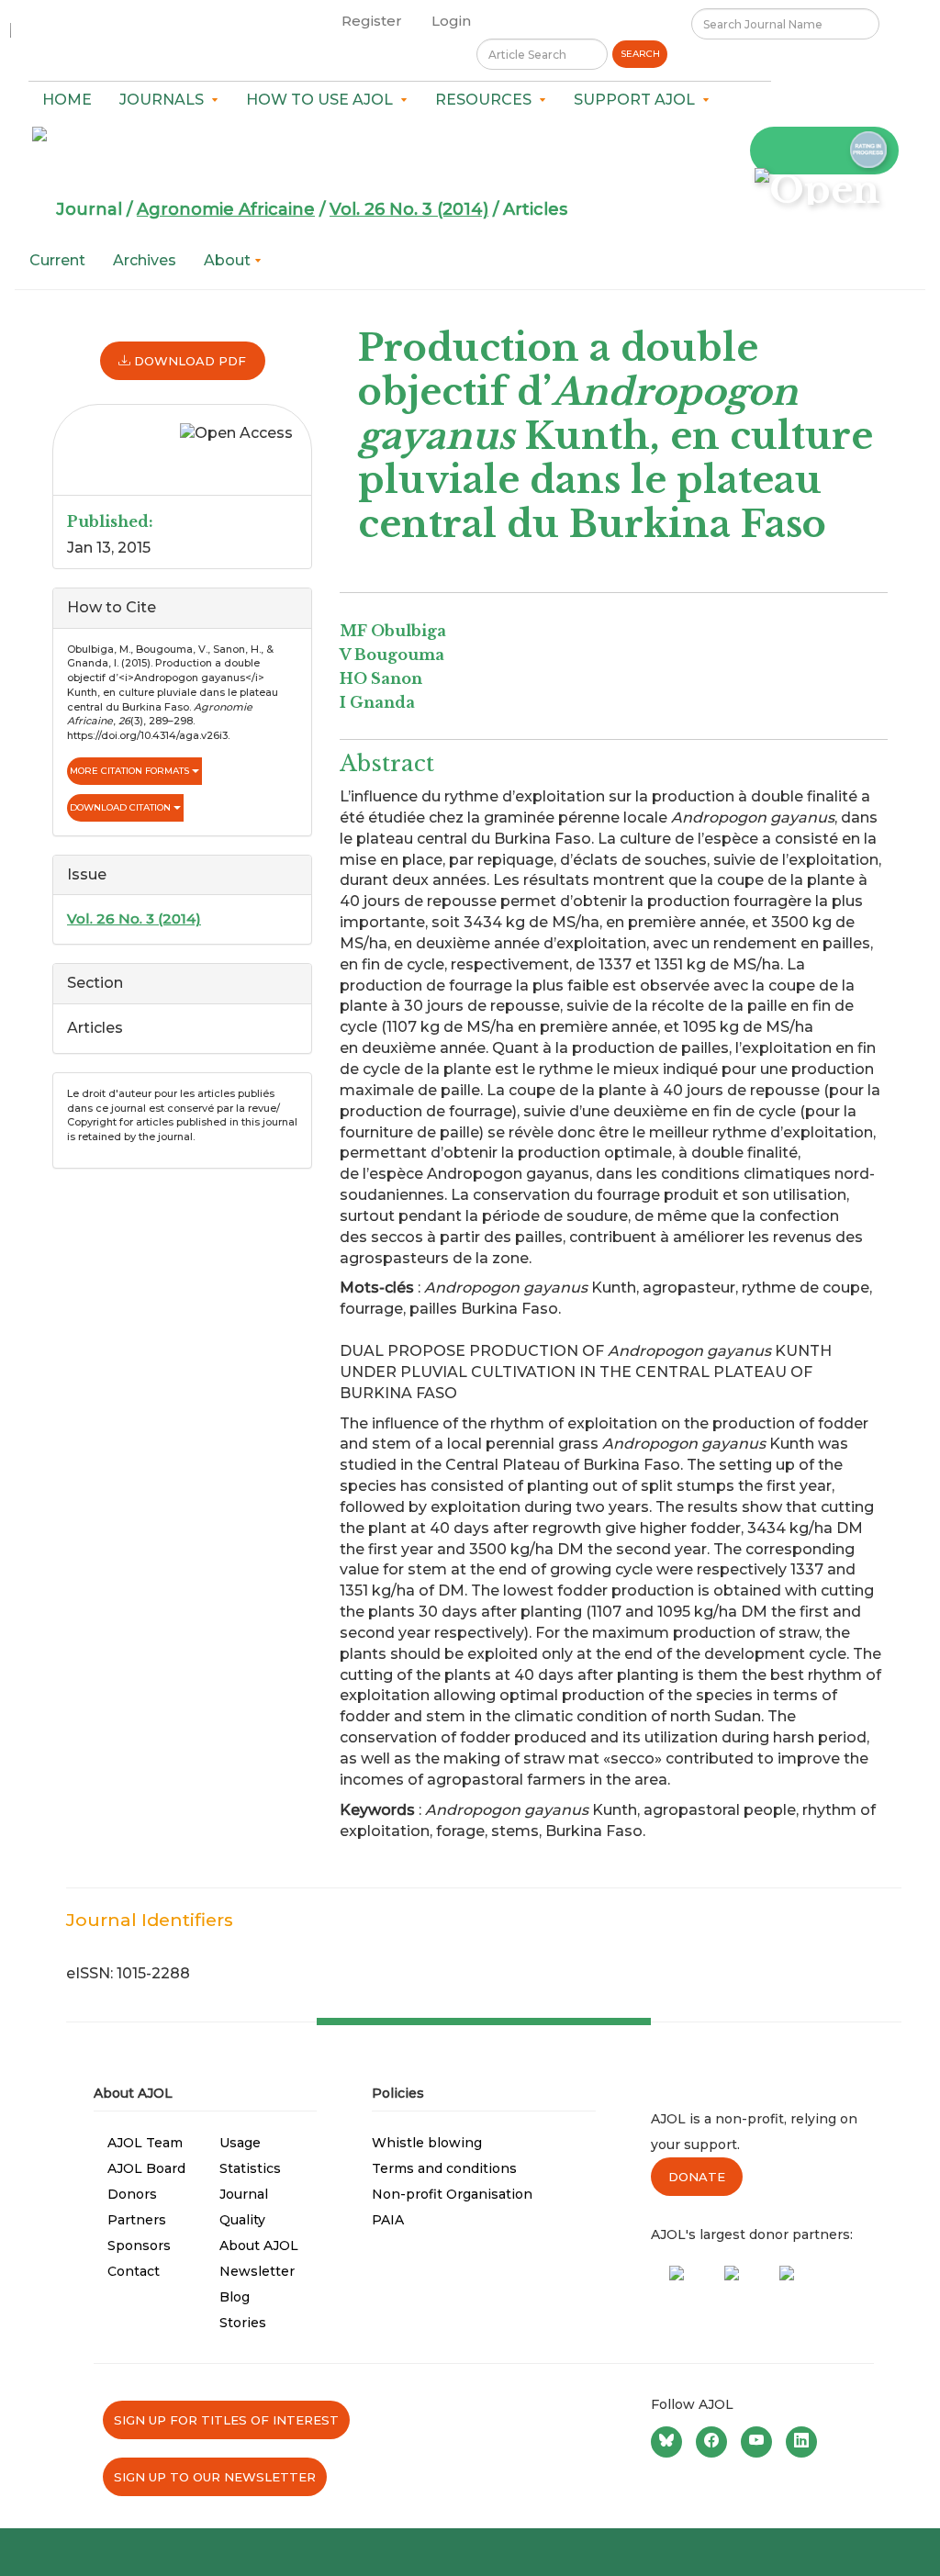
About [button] (229, 260)
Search (640, 54)
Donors (132, 2194)
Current (57, 260)
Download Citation (122, 807)
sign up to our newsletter (215, 2477)
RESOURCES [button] (487, 100)
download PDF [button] (188, 361)
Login (451, 21)
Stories (243, 2323)
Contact (134, 2271)
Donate (697, 2177)
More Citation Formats (131, 771)
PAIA (388, 2220)
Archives (145, 260)
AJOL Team (145, 2143)
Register (372, 21)
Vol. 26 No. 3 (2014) (409, 209)
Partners (137, 2220)
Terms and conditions (444, 2168)
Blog (235, 2297)
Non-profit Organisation (452, 2194)
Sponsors (139, 2246)
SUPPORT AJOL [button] (638, 100)
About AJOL (259, 2246)
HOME (67, 100)
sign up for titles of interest (226, 2420)
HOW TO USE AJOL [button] (323, 100)
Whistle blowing (427, 2143)
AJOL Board (146, 2168)
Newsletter (257, 2271)
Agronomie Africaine (226, 209)
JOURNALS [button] (165, 100)
